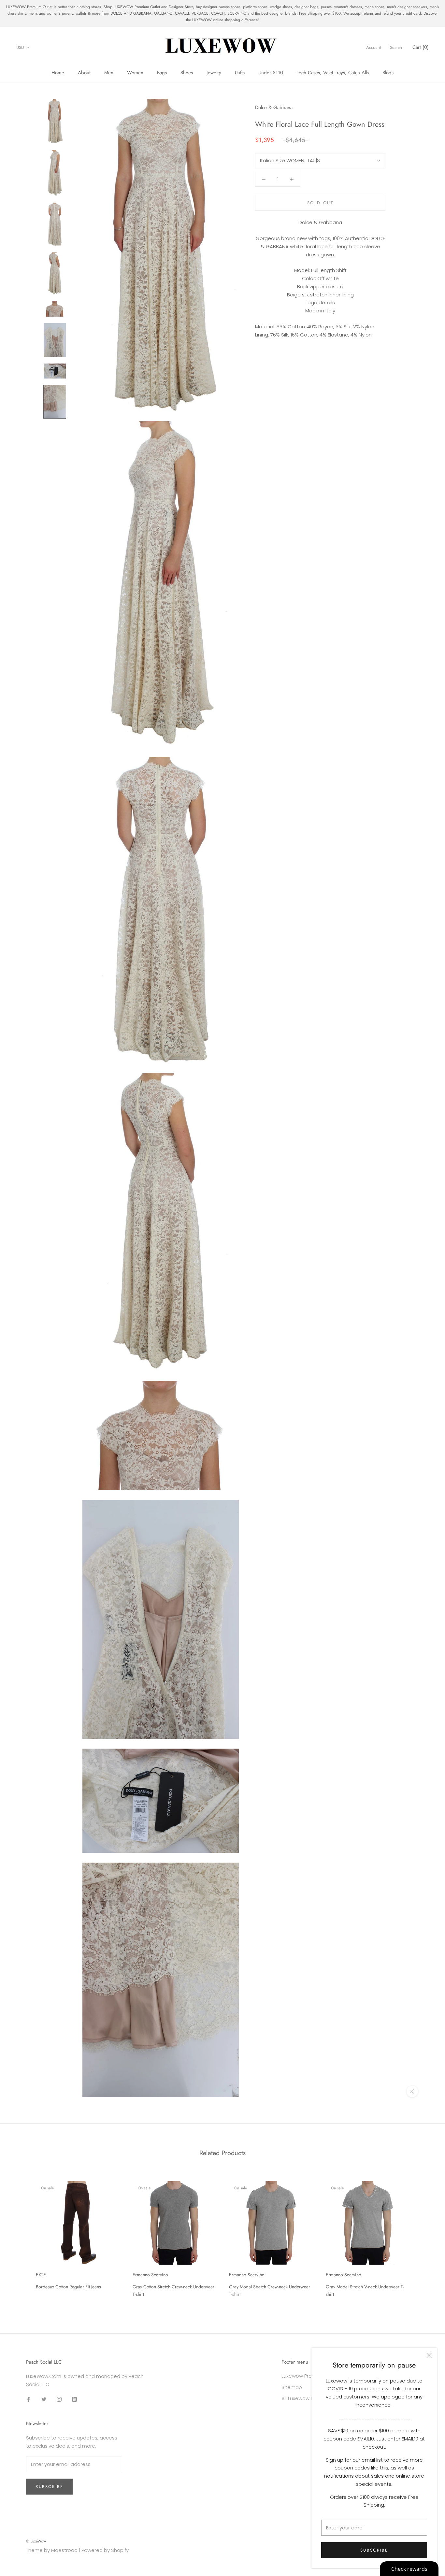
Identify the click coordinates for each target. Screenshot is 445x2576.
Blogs (388, 73)
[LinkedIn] (74, 2399)
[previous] (20, 2237)
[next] (425, 2237)
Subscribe (374, 2550)
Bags (162, 73)
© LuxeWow (36, 2541)
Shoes (187, 73)
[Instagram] (59, 2399)
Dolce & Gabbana (274, 107)
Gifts (240, 73)
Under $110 (271, 73)
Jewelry (214, 73)
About (84, 73)
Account (373, 47)
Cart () (421, 47)
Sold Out (320, 203)
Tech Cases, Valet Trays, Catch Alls (333, 73)
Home (58, 73)
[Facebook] (29, 2399)
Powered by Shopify (105, 2550)
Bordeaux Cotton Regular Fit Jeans (68, 2287)
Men (109, 73)
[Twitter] (44, 2399)
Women (135, 73)
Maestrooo (64, 2550)
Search (396, 47)
